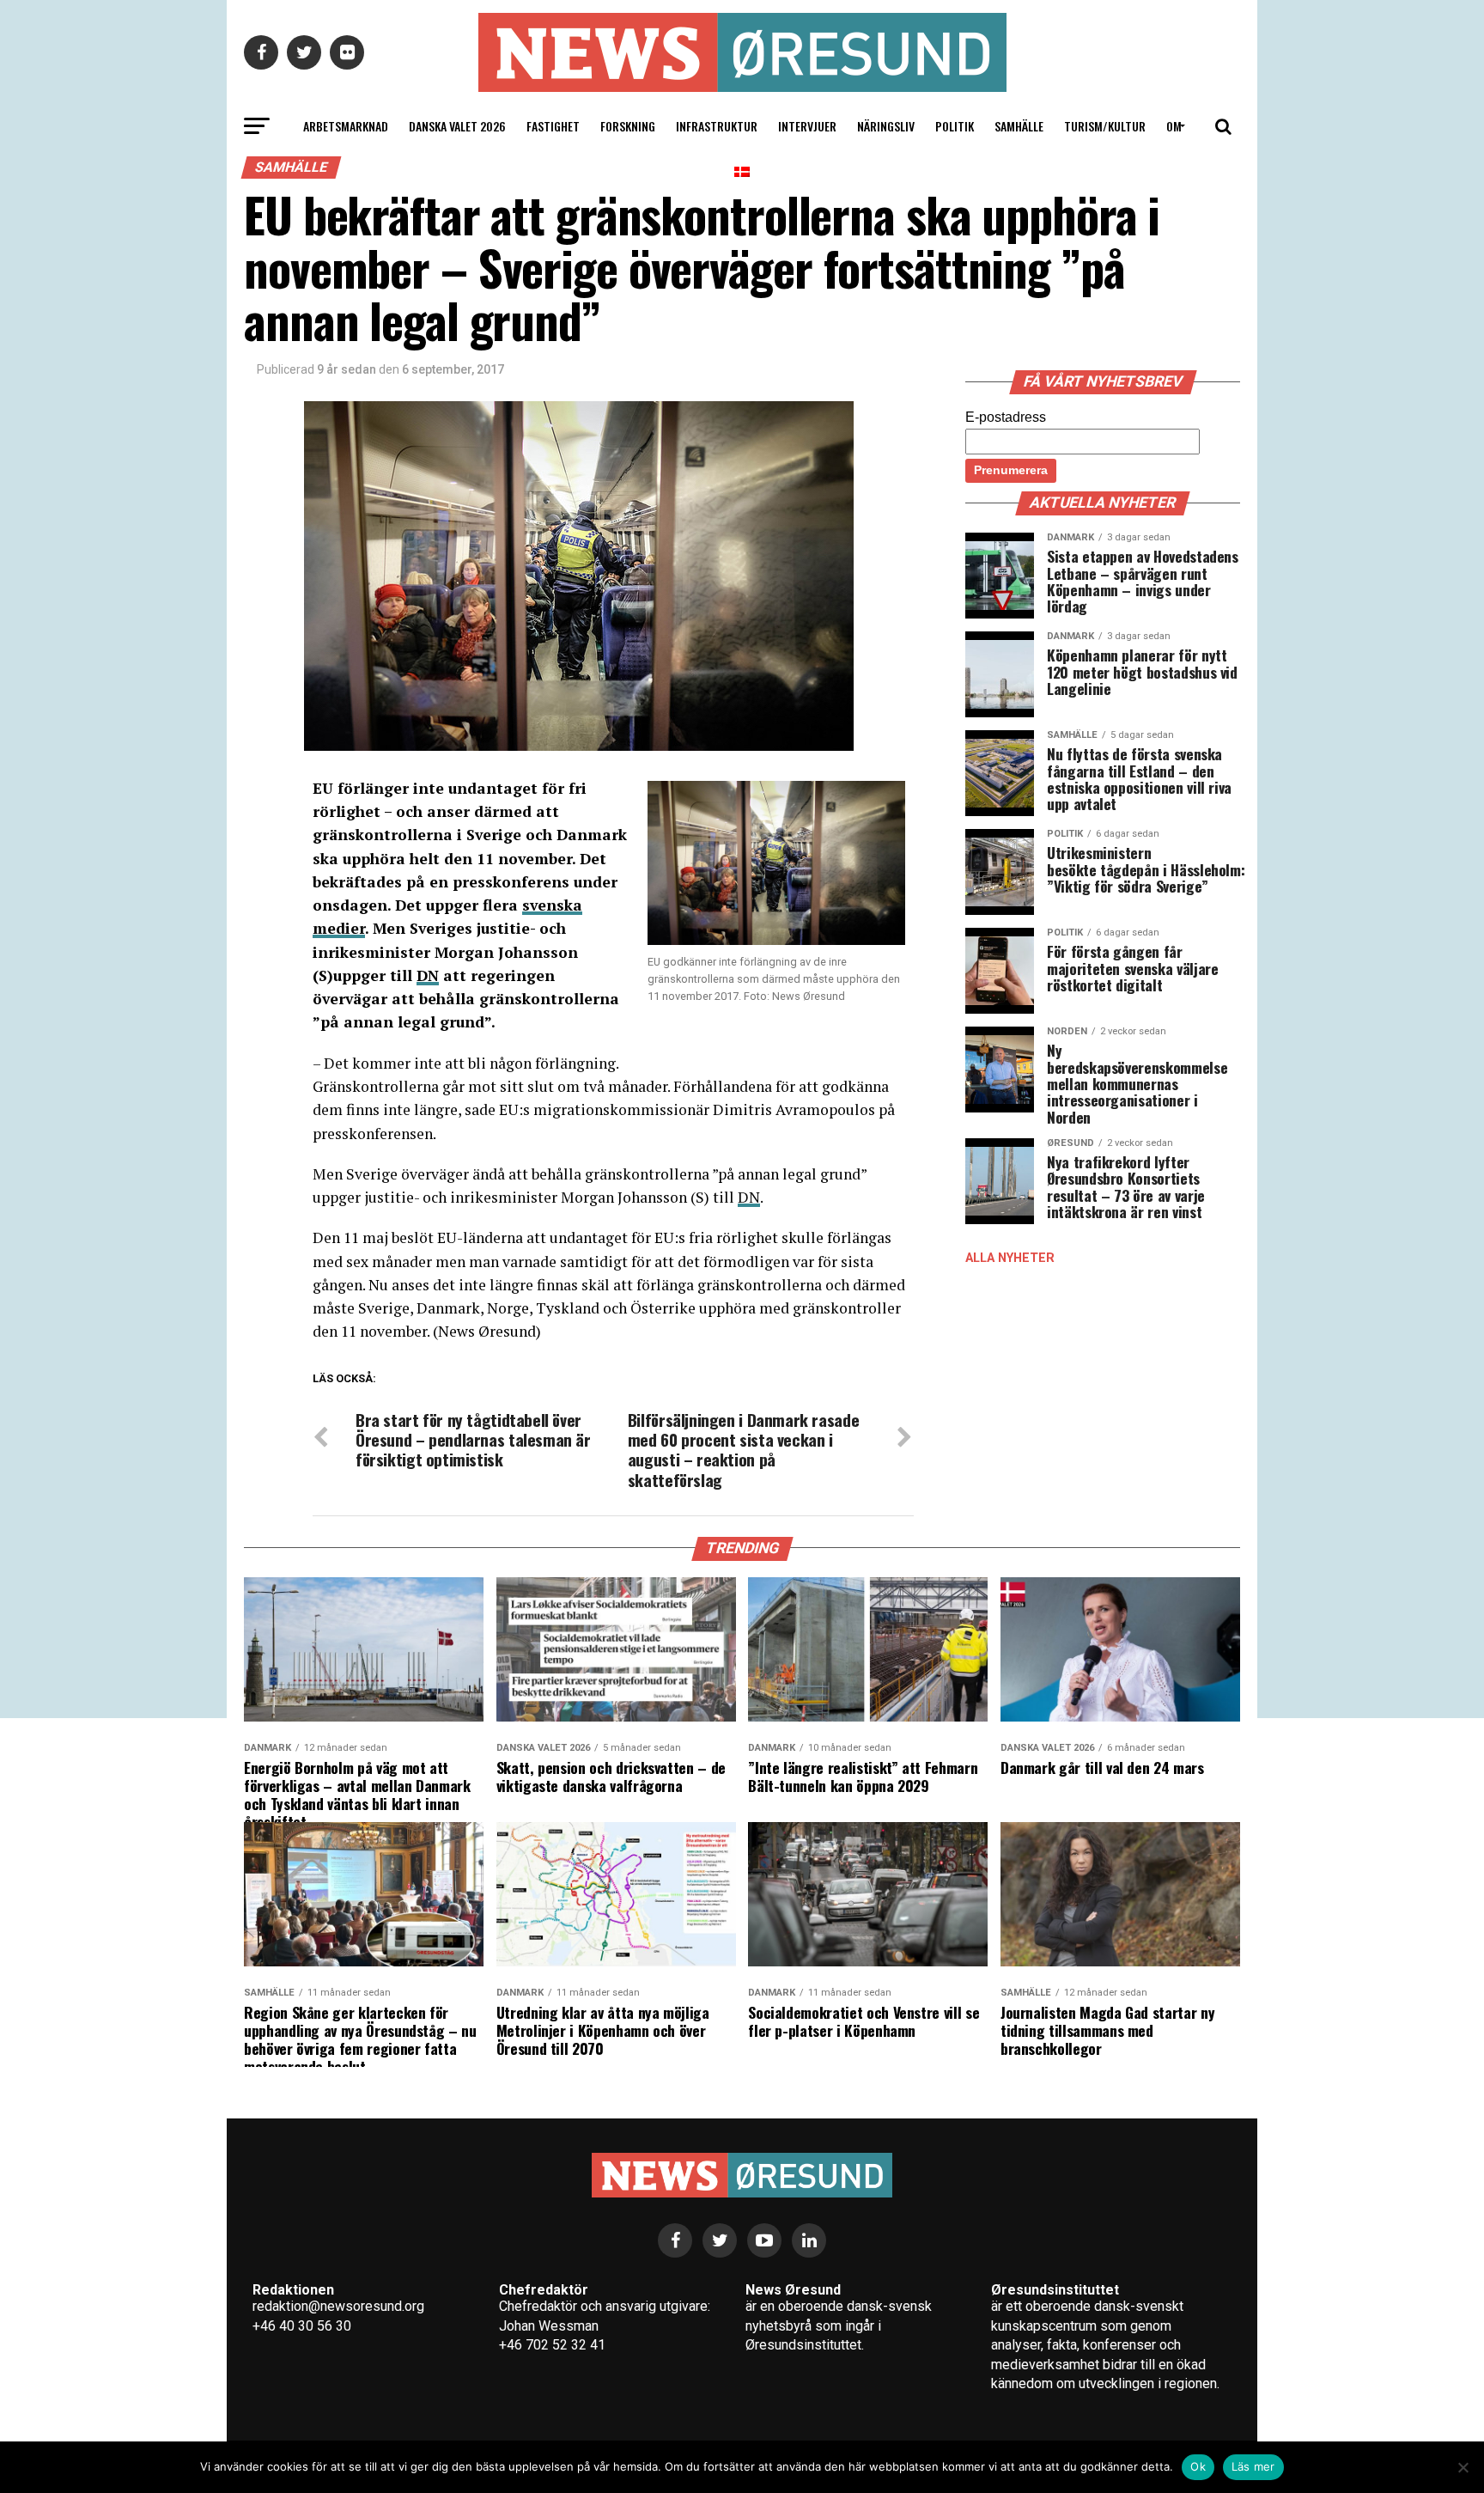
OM (1174, 126)
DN (428, 975)
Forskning (628, 126)
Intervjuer (807, 126)
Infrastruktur (717, 126)
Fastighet (553, 126)
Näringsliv (886, 126)
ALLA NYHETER (1010, 1258)
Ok (1198, 2466)
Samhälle (1019, 126)
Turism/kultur (1105, 126)
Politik (955, 126)
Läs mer (1253, 2466)
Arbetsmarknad (346, 126)
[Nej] (1463, 2467)
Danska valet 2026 (457, 126)
